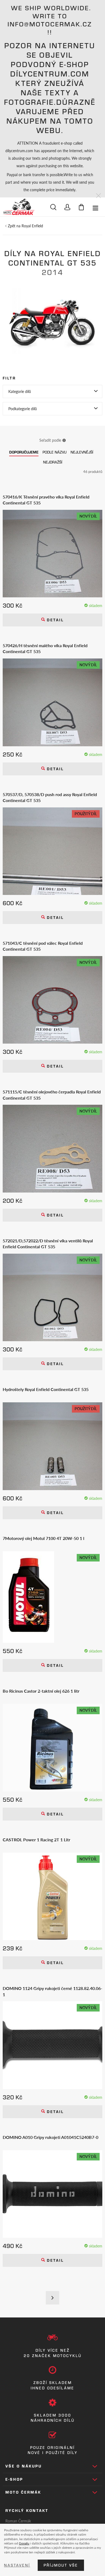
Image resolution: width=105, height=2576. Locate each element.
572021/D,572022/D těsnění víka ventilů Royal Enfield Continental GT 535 (48, 1244)
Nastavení (17, 2565)
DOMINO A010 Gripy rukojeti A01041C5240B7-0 (50, 2137)
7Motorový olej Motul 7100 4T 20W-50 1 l (43, 1538)
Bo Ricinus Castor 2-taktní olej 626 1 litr (41, 1691)
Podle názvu (55, 452)
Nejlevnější (82, 452)
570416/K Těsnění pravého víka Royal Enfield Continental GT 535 (46, 500)
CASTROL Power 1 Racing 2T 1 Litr (36, 1840)
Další (52, 2298)
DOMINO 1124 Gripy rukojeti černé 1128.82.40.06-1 (52, 1991)
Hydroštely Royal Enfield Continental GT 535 (46, 1389)
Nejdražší (53, 462)
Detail (54, 620)
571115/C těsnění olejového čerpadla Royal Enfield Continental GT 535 (52, 1095)
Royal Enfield (32, 226)
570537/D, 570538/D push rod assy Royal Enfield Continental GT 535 (50, 797)
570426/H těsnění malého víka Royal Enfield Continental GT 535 (45, 649)
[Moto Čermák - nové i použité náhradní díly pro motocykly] (19, 207)
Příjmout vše (61, 2565)
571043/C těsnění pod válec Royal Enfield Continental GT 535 (43, 946)
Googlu (24, 2543)
